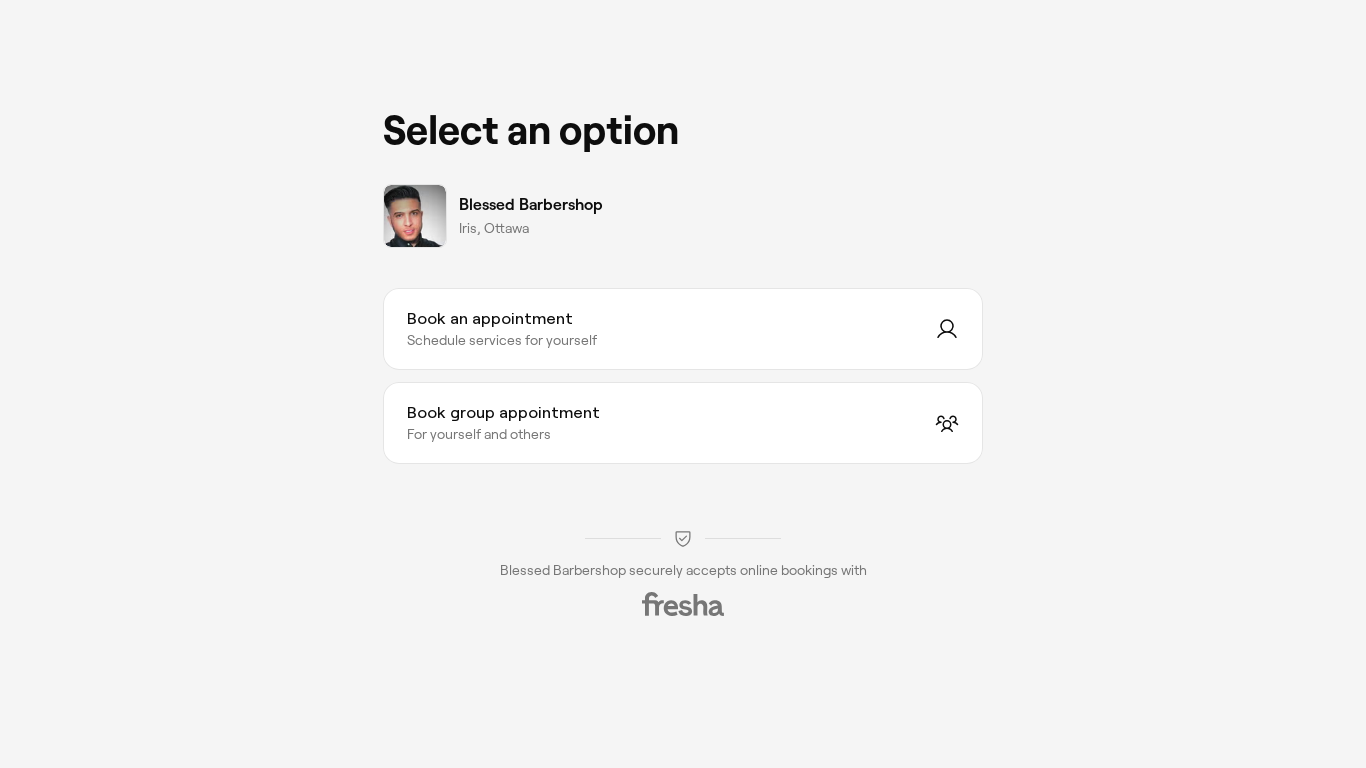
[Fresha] (683, 604)
